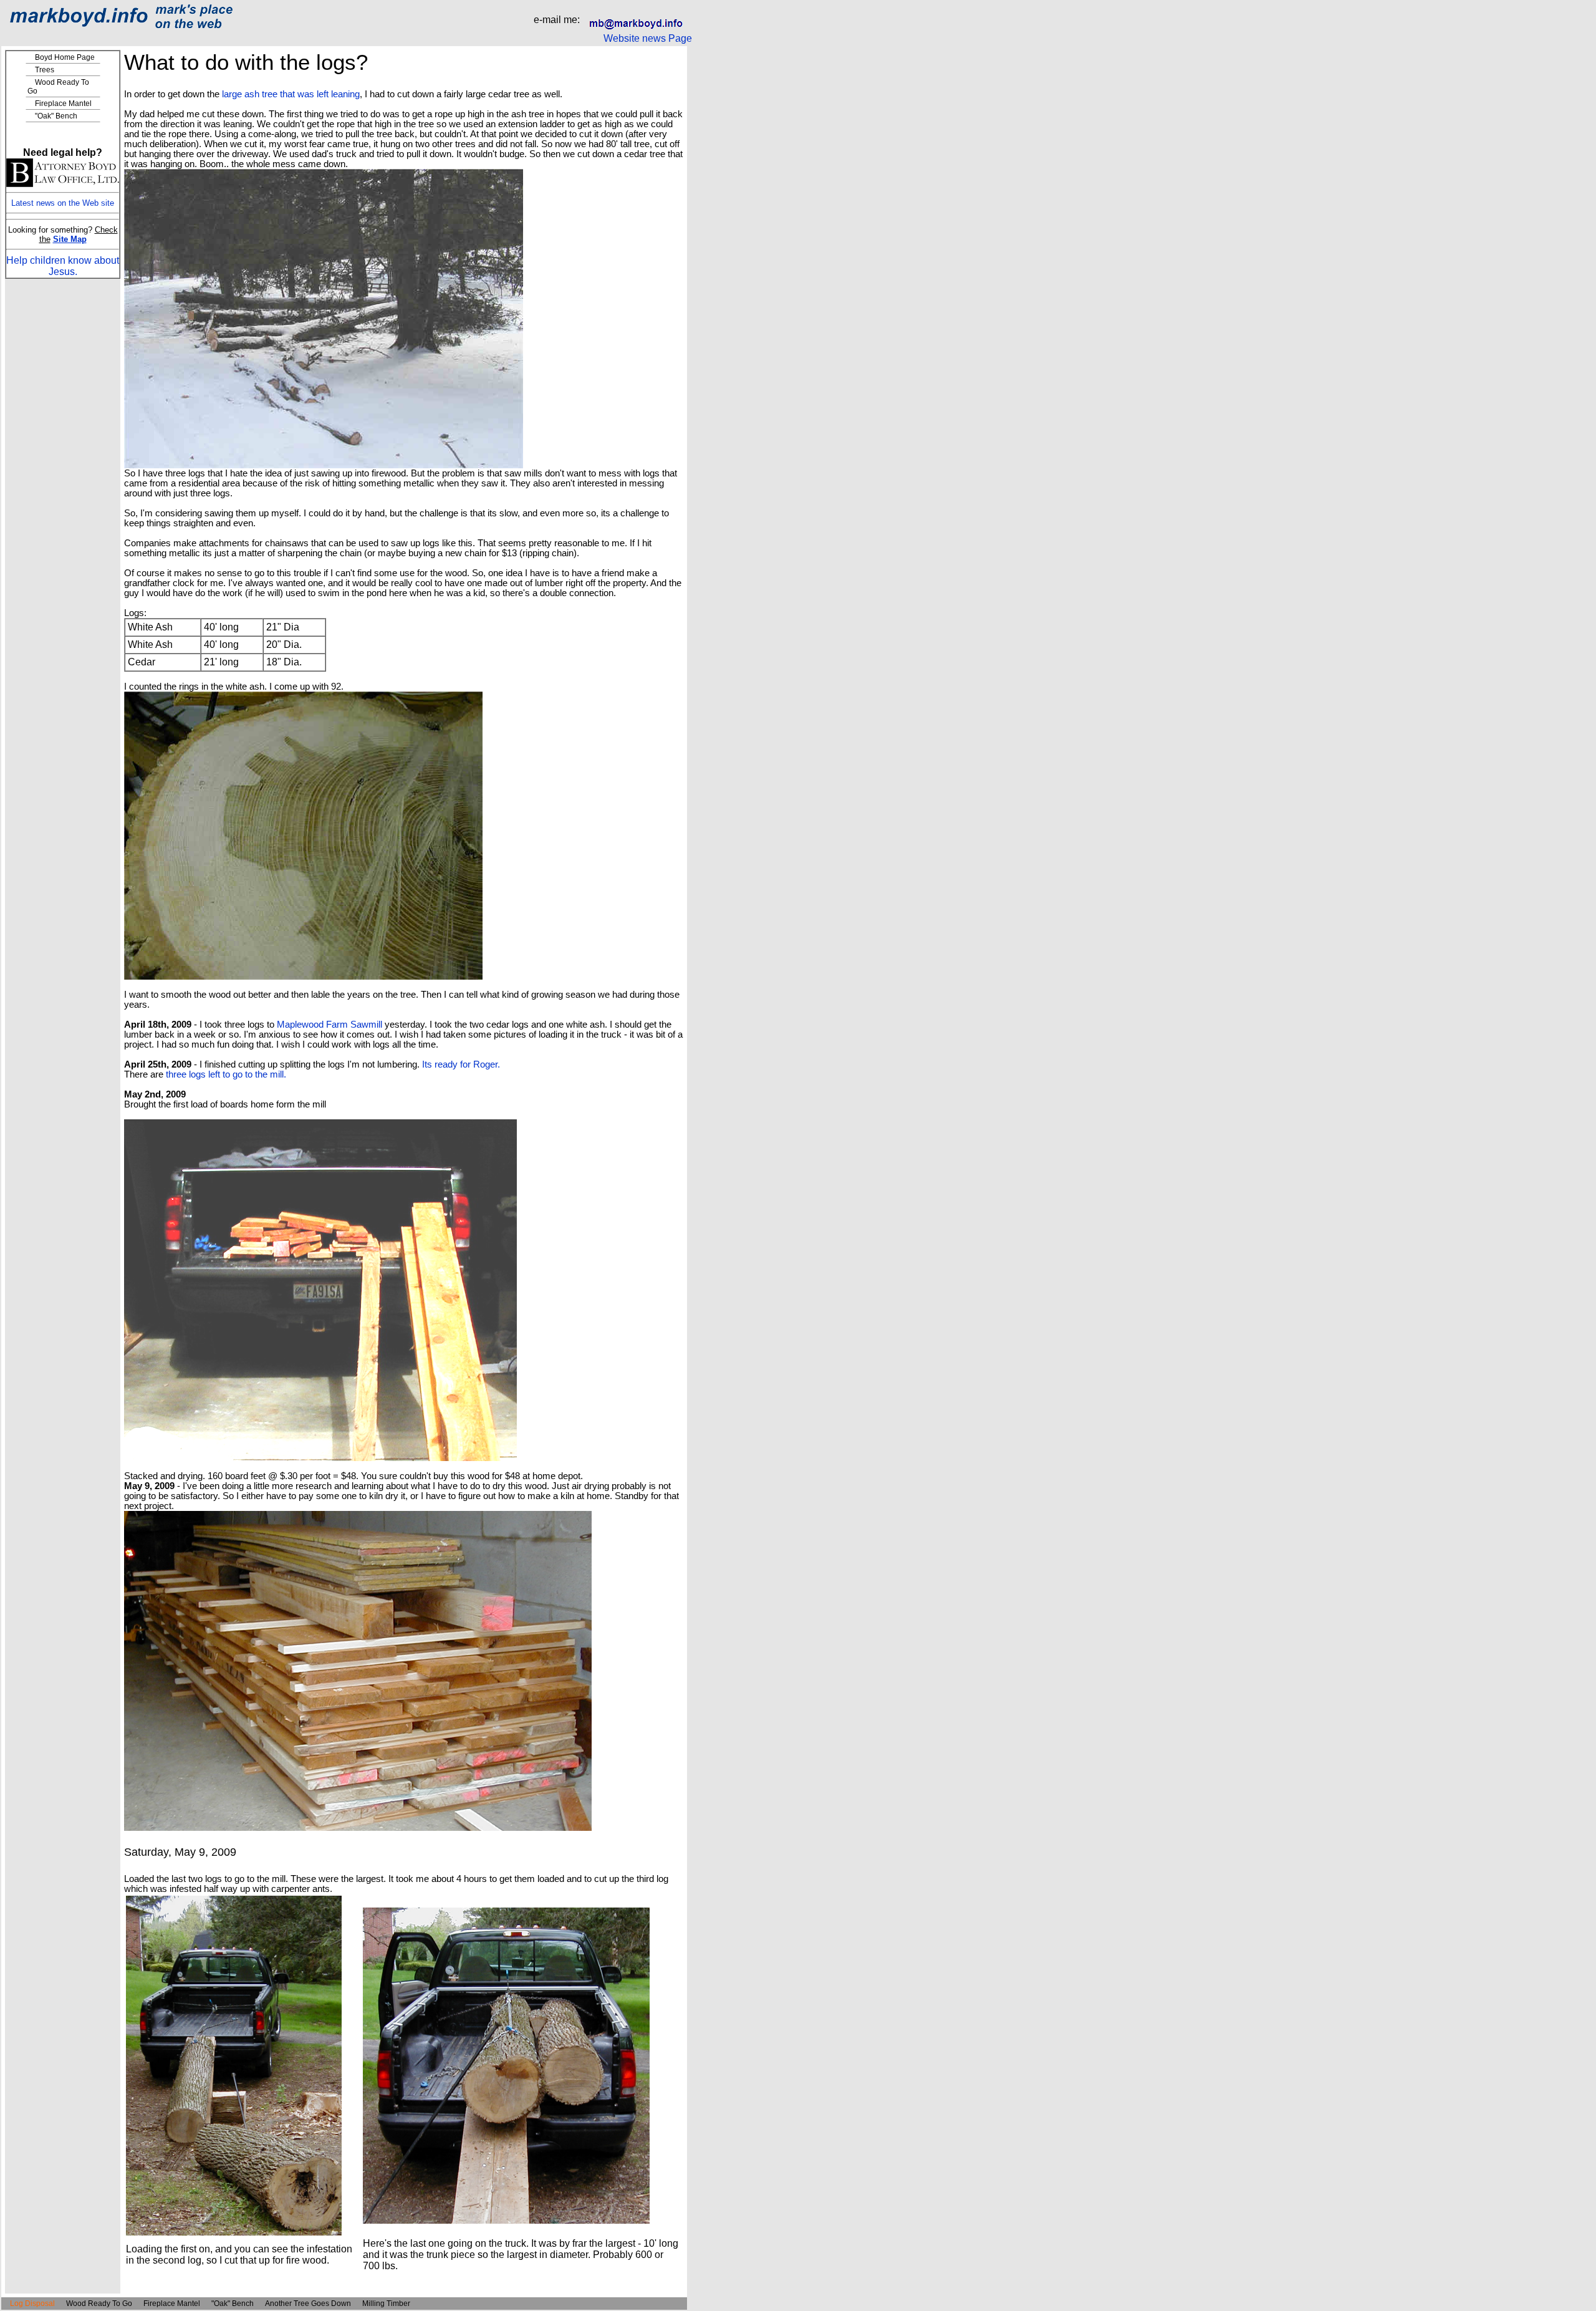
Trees (45, 70)
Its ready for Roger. (461, 1064)
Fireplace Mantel (63, 104)
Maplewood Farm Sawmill (329, 1025)
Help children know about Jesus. (63, 266)
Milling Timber (386, 2304)
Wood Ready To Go (99, 2304)
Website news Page (648, 38)
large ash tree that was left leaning (290, 94)
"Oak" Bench (56, 116)
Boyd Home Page (65, 57)
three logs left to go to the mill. (226, 1074)
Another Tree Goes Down (308, 2304)
